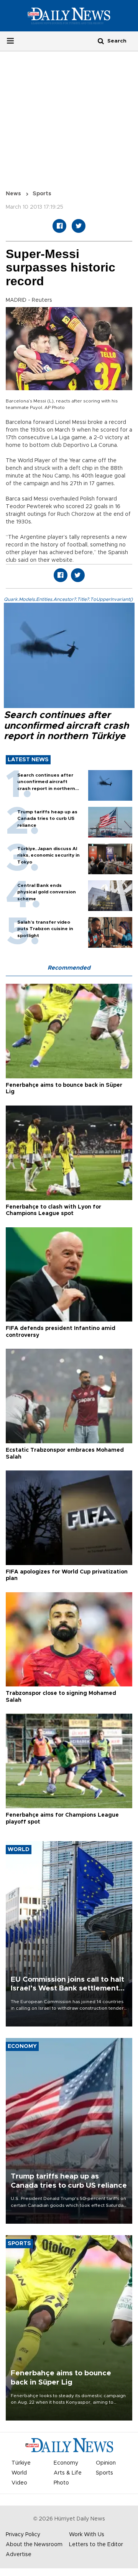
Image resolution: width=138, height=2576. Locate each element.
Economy (66, 2463)
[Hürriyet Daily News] (69, 16)
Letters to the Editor (96, 2545)
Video (19, 2483)
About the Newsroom (34, 2545)
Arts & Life (68, 2473)
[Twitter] (79, 226)
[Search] (101, 41)
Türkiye (21, 2463)
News (13, 194)
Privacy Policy (23, 2535)
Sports (42, 194)
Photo (61, 2483)
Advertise (19, 2555)
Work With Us (87, 2535)
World (19, 2473)
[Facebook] (59, 226)
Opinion (106, 2463)
